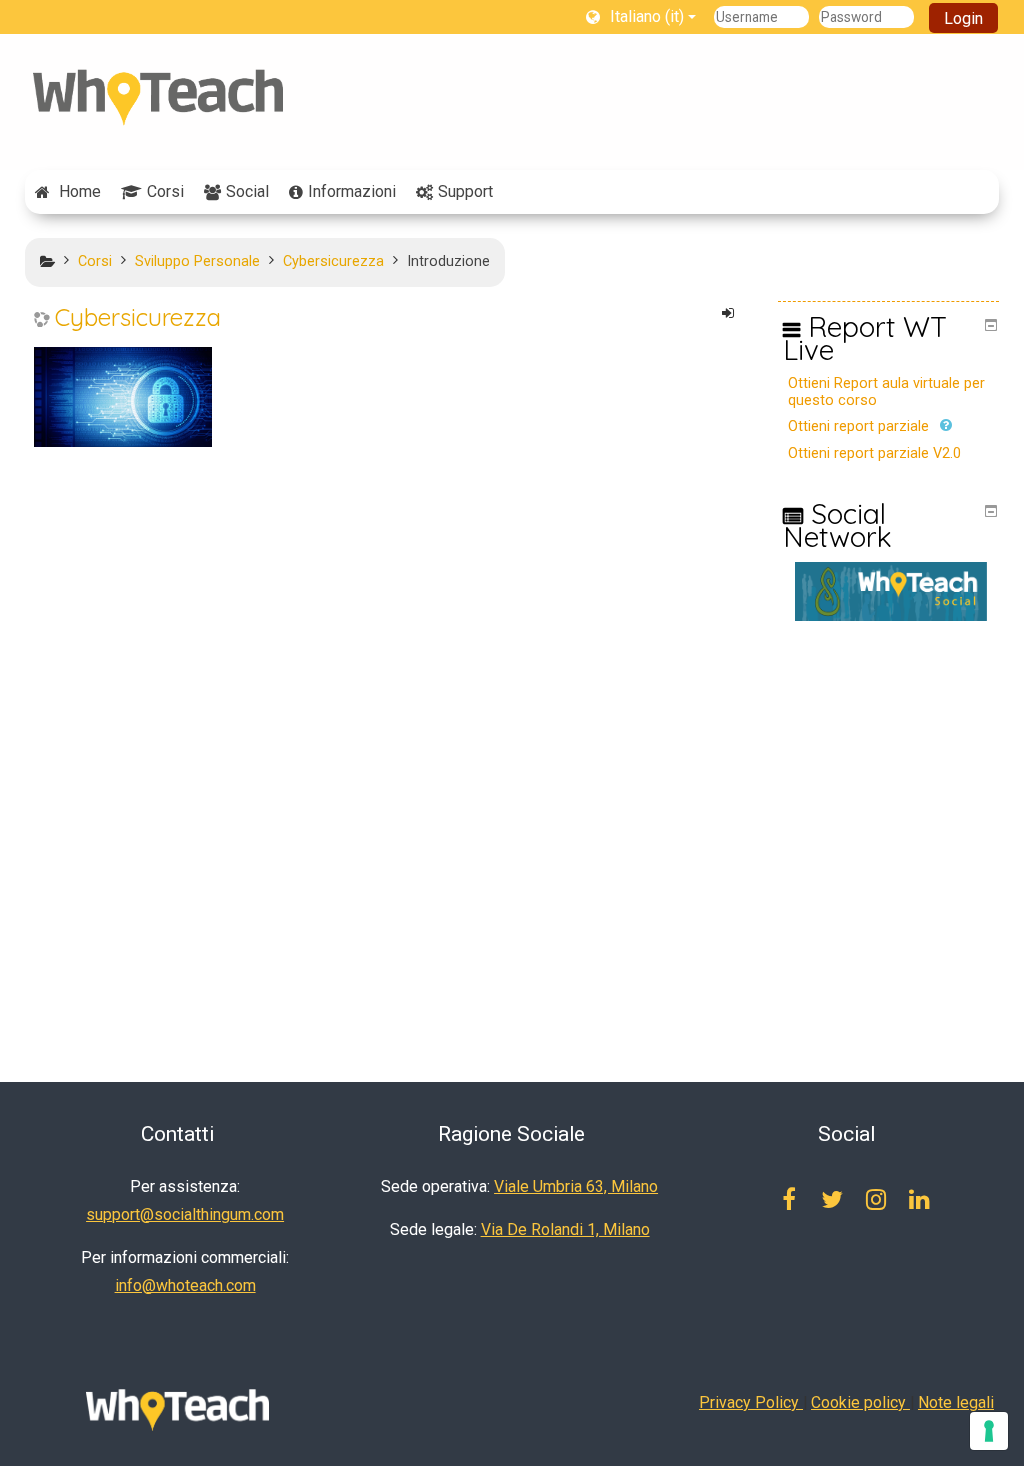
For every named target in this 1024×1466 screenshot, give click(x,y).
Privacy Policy (751, 1402)
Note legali (956, 1402)
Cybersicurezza (138, 317)
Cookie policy (860, 1402)
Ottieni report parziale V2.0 (874, 453)
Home (80, 191)
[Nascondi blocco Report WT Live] (991, 325)
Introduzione (448, 261)
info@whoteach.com (185, 1285)
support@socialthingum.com (185, 1214)
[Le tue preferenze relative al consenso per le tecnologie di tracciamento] (989, 1431)
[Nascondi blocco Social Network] (991, 511)
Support (465, 191)
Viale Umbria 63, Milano (576, 1186)
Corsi (165, 191)
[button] (641, 16)
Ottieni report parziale (858, 426)
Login (963, 18)
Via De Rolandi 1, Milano (565, 1229)
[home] (158, 97)
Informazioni (352, 191)
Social (247, 191)
